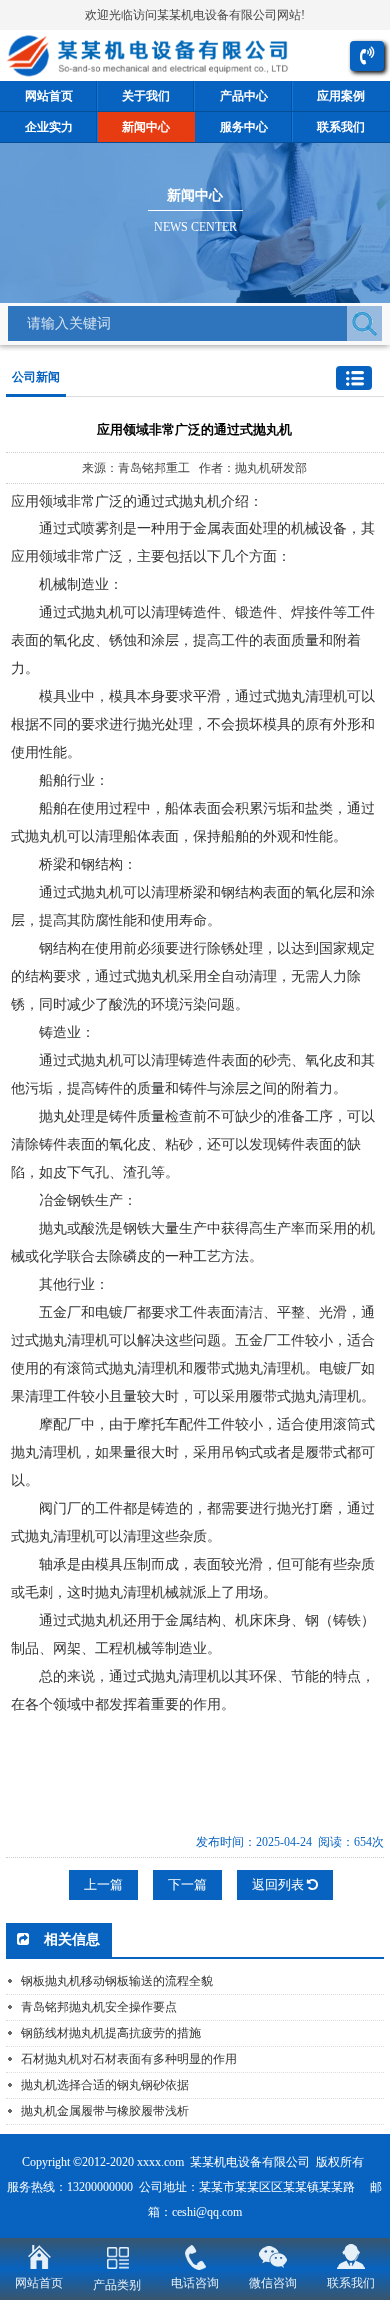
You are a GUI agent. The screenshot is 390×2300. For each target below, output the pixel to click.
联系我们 (351, 2283)
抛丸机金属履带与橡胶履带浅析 (105, 2111)
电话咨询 (195, 2283)
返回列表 (279, 1884)
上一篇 (103, 1884)
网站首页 (39, 2283)
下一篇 (187, 1884)
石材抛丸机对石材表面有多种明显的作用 (129, 2059)
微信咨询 (273, 2283)
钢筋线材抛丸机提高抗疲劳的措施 (111, 2033)
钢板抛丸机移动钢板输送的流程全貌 (117, 1981)
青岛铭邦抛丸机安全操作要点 (99, 2007)
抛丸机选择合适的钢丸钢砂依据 (105, 2085)
